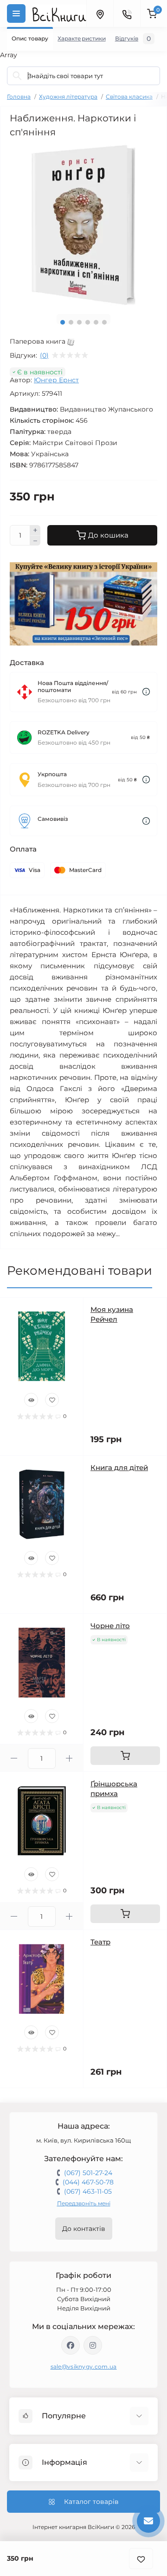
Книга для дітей (119, 1468)
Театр (100, 1942)
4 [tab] (88, 322)
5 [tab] (96, 322)
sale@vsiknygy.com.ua (84, 2366)
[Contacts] (127, 13)
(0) (44, 355)
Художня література (68, 97)
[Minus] (35, 541)
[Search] (17, 76)
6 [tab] (104, 322)
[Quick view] (31, 1400)
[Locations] (100, 13)
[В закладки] (141, 2559)
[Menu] (16, 13)
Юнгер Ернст (56, 380)
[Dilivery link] (146, 692)
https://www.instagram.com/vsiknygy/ (93, 2345)
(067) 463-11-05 (88, 2191)
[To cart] (125, 1756)
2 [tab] (71, 322)
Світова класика (129, 97)
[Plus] (35, 530)
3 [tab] (79, 322)
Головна (19, 97)
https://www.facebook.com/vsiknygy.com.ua (71, 2345)
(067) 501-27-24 (88, 2173)
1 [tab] (63, 322)
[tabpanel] (83, 225)
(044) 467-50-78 (88, 2182)
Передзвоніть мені (84, 2203)
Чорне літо (110, 1626)
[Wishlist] (52, 1400)
